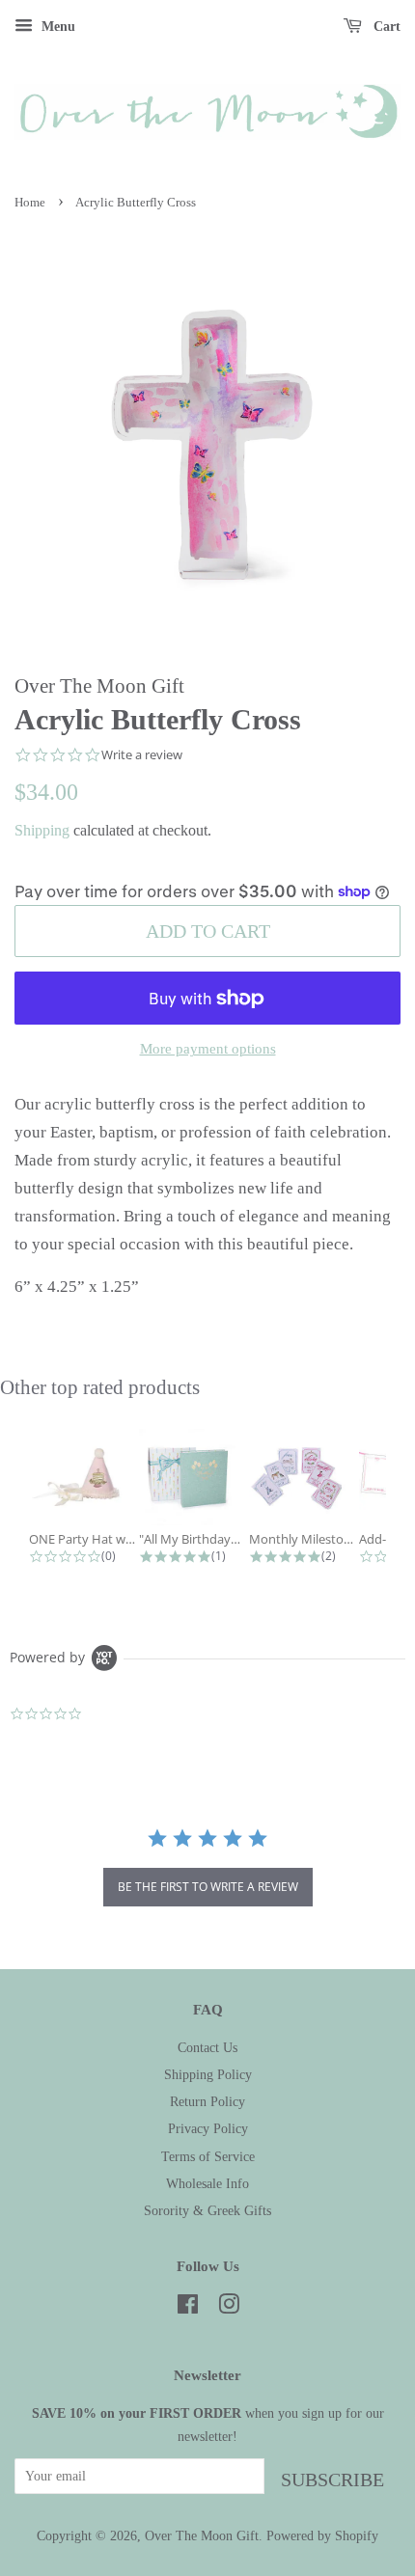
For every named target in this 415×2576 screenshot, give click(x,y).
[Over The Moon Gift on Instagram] (229, 2308)
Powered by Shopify (322, 2535)
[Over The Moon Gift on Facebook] (188, 2308)
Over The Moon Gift (202, 2535)
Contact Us (207, 2047)
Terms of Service (208, 2156)
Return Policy (207, 2101)
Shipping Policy (208, 2074)
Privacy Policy (208, 2128)
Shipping (42, 830)
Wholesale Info (207, 2183)
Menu (56, 27)
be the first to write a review (208, 1887)
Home (30, 203)
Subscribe (332, 2480)
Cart (385, 27)
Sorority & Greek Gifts (207, 2210)
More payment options (208, 1049)
